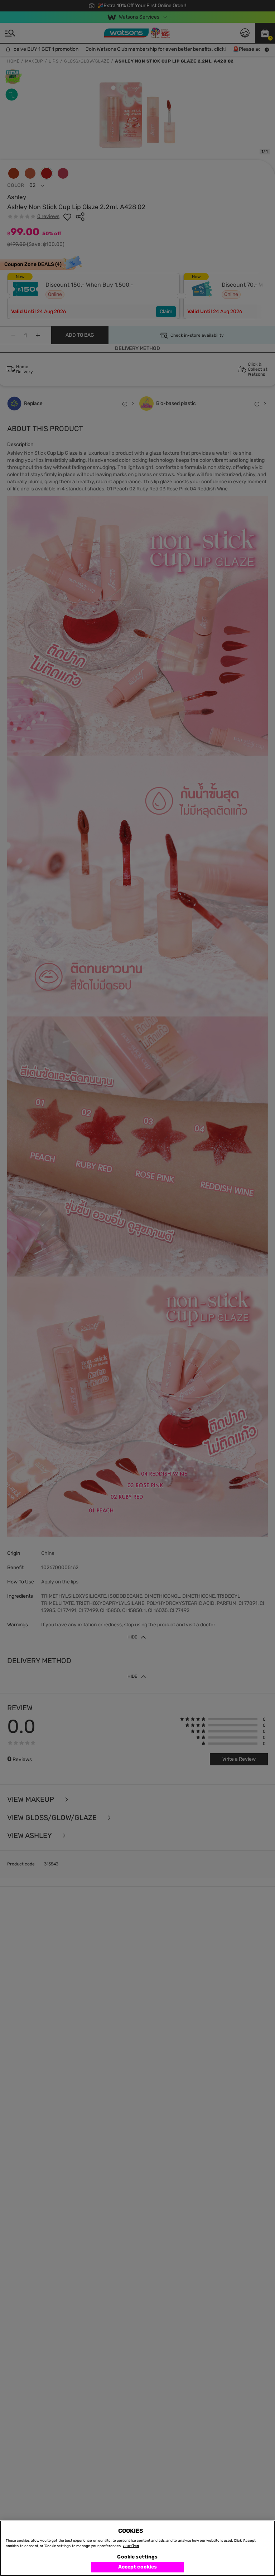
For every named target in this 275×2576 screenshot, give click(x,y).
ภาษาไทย (131, 2546)
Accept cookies (138, 2567)
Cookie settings (137, 2557)
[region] (137, 2548)
